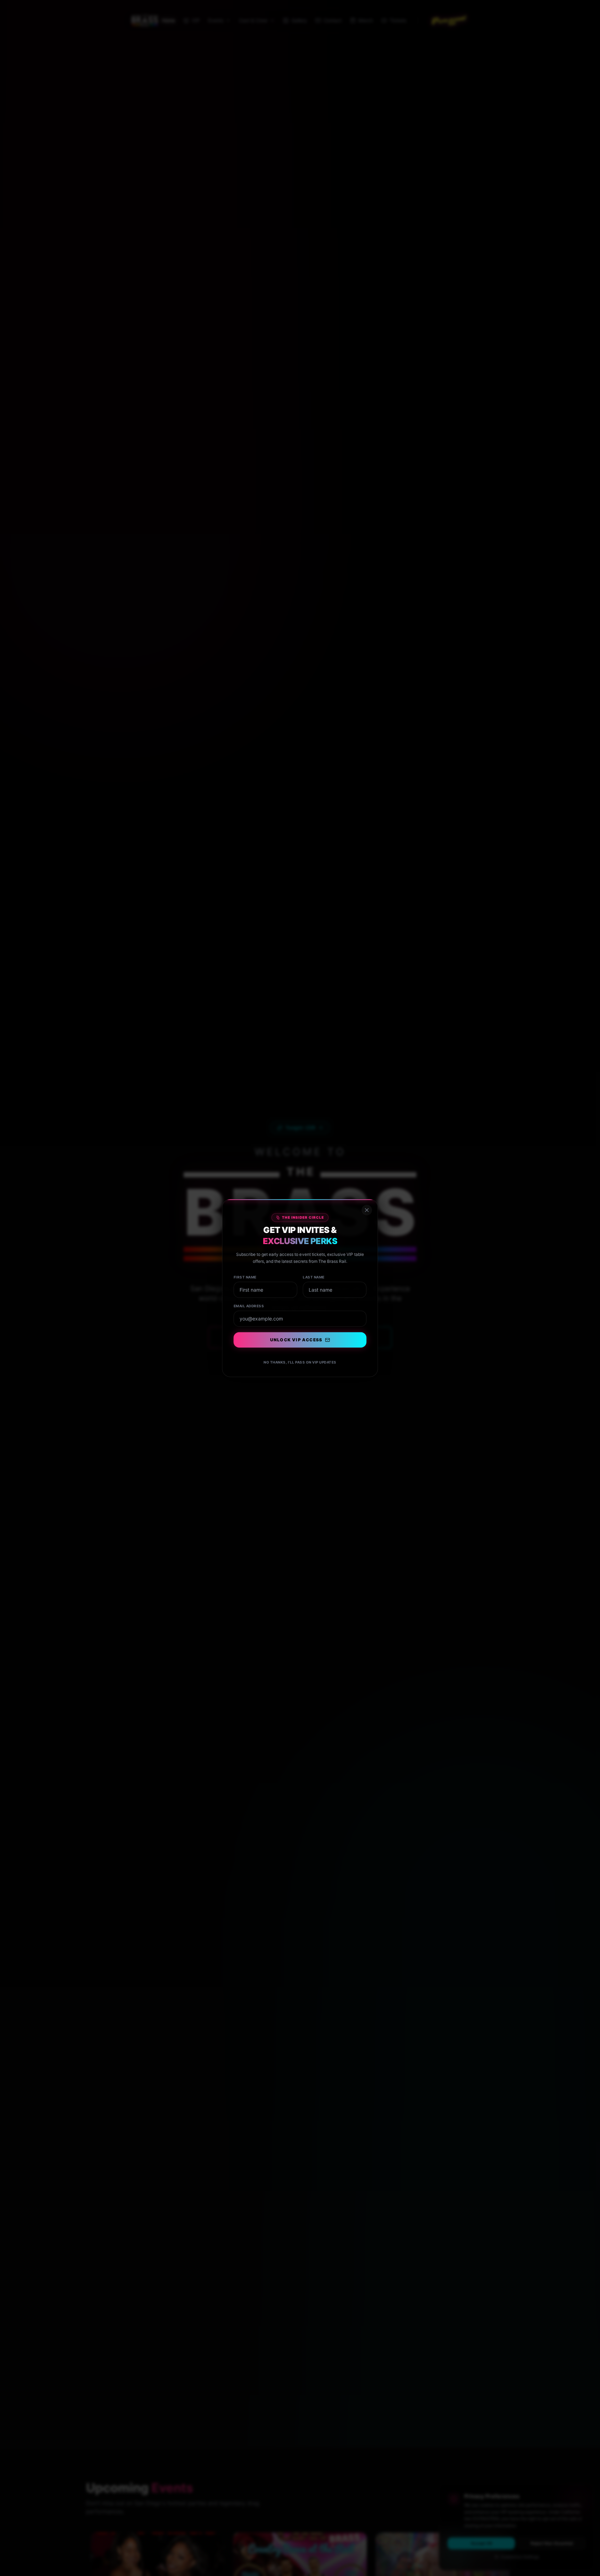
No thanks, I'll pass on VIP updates (300, 1362)
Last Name (314, 1277)
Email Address (249, 1306)
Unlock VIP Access (296, 1340)
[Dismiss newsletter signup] (367, 1210)
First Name (245, 1277)
